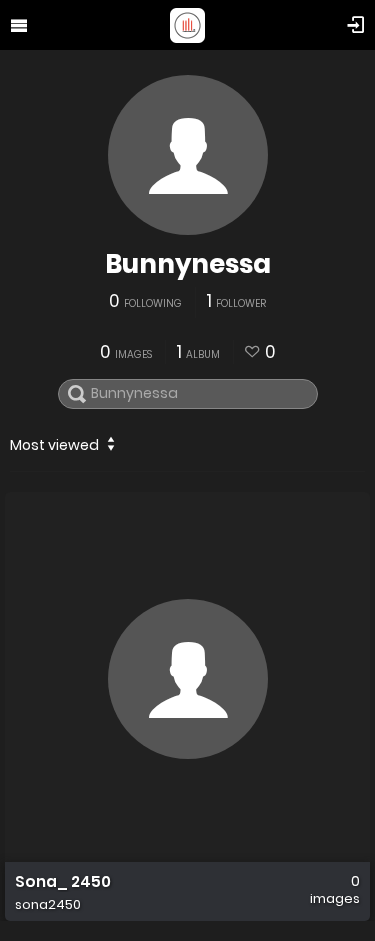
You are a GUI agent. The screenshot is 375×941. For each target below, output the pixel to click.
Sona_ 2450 (63, 882)
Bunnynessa (188, 264)
